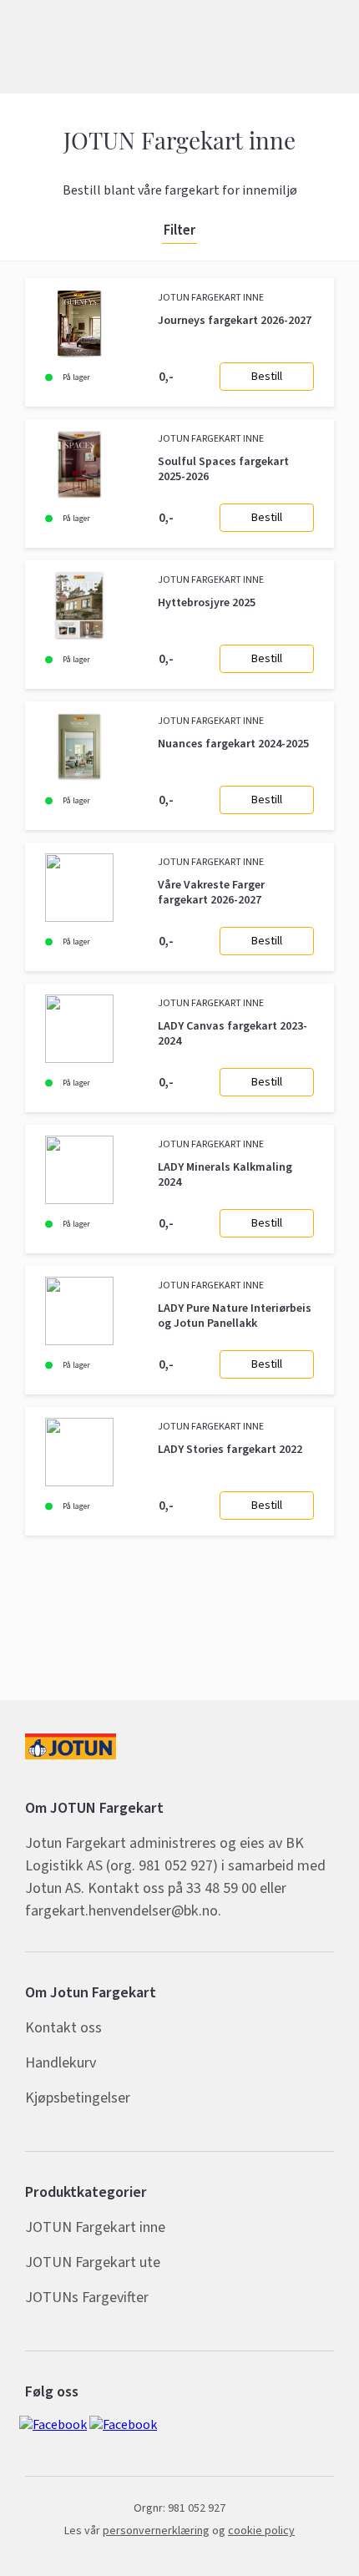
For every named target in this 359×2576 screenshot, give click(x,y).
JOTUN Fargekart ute (93, 2262)
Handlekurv (61, 2063)
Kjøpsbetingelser (78, 2098)
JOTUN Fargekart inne (95, 2227)
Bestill (267, 377)
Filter (179, 231)
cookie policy (261, 2531)
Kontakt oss (63, 2028)
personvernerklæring (156, 2531)
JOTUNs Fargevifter (87, 2298)
